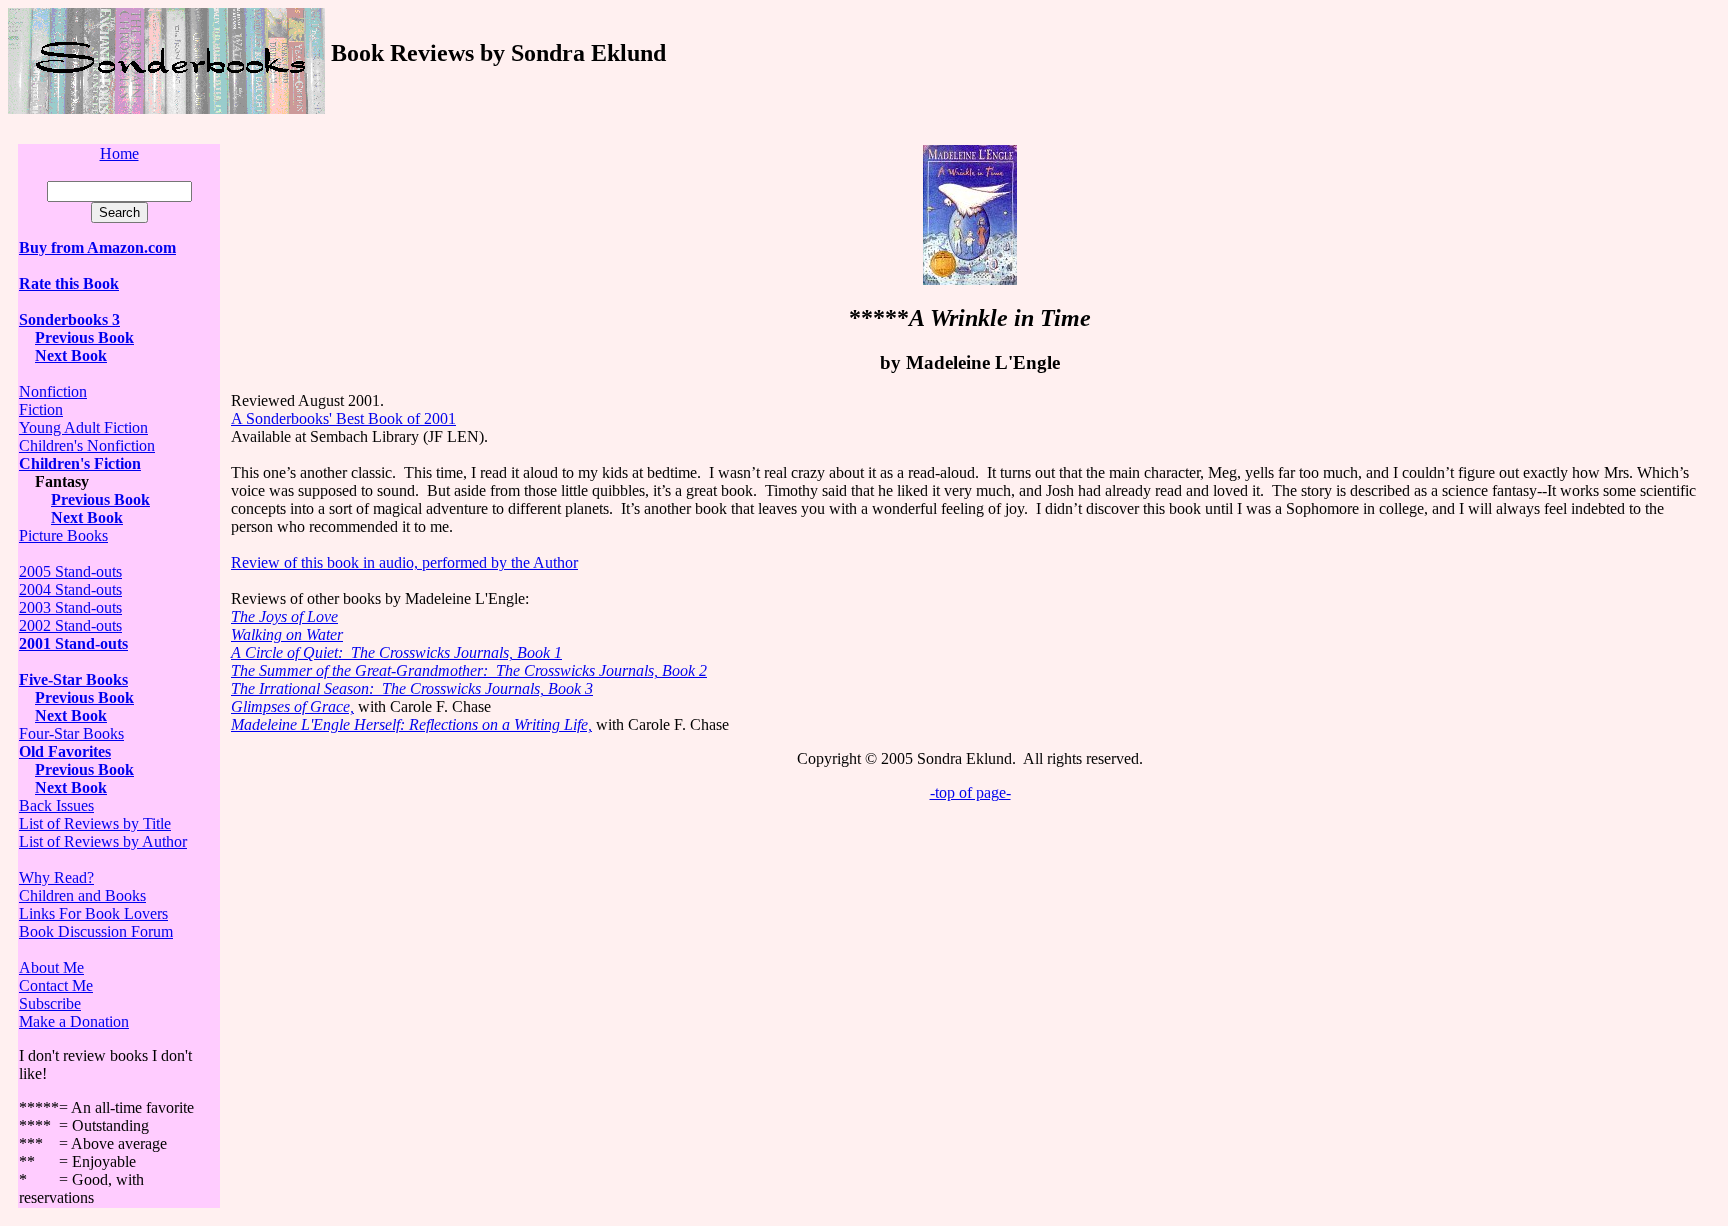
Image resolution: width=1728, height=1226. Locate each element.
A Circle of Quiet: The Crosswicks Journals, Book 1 (396, 652)
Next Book (71, 355)
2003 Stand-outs (70, 607)
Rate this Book (69, 283)
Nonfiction (53, 391)
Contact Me (56, 985)
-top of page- (970, 792)
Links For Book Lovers (93, 913)
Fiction (41, 409)
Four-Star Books (71, 733)
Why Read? (56, 877)
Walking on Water (287, 634)
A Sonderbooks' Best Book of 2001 (343, 418)
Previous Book (84, 337)
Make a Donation (74, 1021)
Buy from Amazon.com (97, 247)
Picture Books (63, 535)
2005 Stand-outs (70, 571)
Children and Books (82, 895)
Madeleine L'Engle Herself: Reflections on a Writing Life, (411, 724)
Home (119, 153)
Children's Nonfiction (87, 445)
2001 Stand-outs (73, 643)
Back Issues (56, 805)
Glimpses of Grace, (292, 706)
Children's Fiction (80, 463)
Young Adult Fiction (83, 427)
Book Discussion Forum (96, 931)
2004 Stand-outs (70, 589)
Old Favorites (65, 751)
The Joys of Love (284, 616)
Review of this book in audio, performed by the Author (404, 562)
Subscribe (50, 1003)
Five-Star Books (73, 679)
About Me (51, 967)
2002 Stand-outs (70, 625)
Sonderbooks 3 (69, 319)
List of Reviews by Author (103, 841)
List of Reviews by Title (95, 823)
